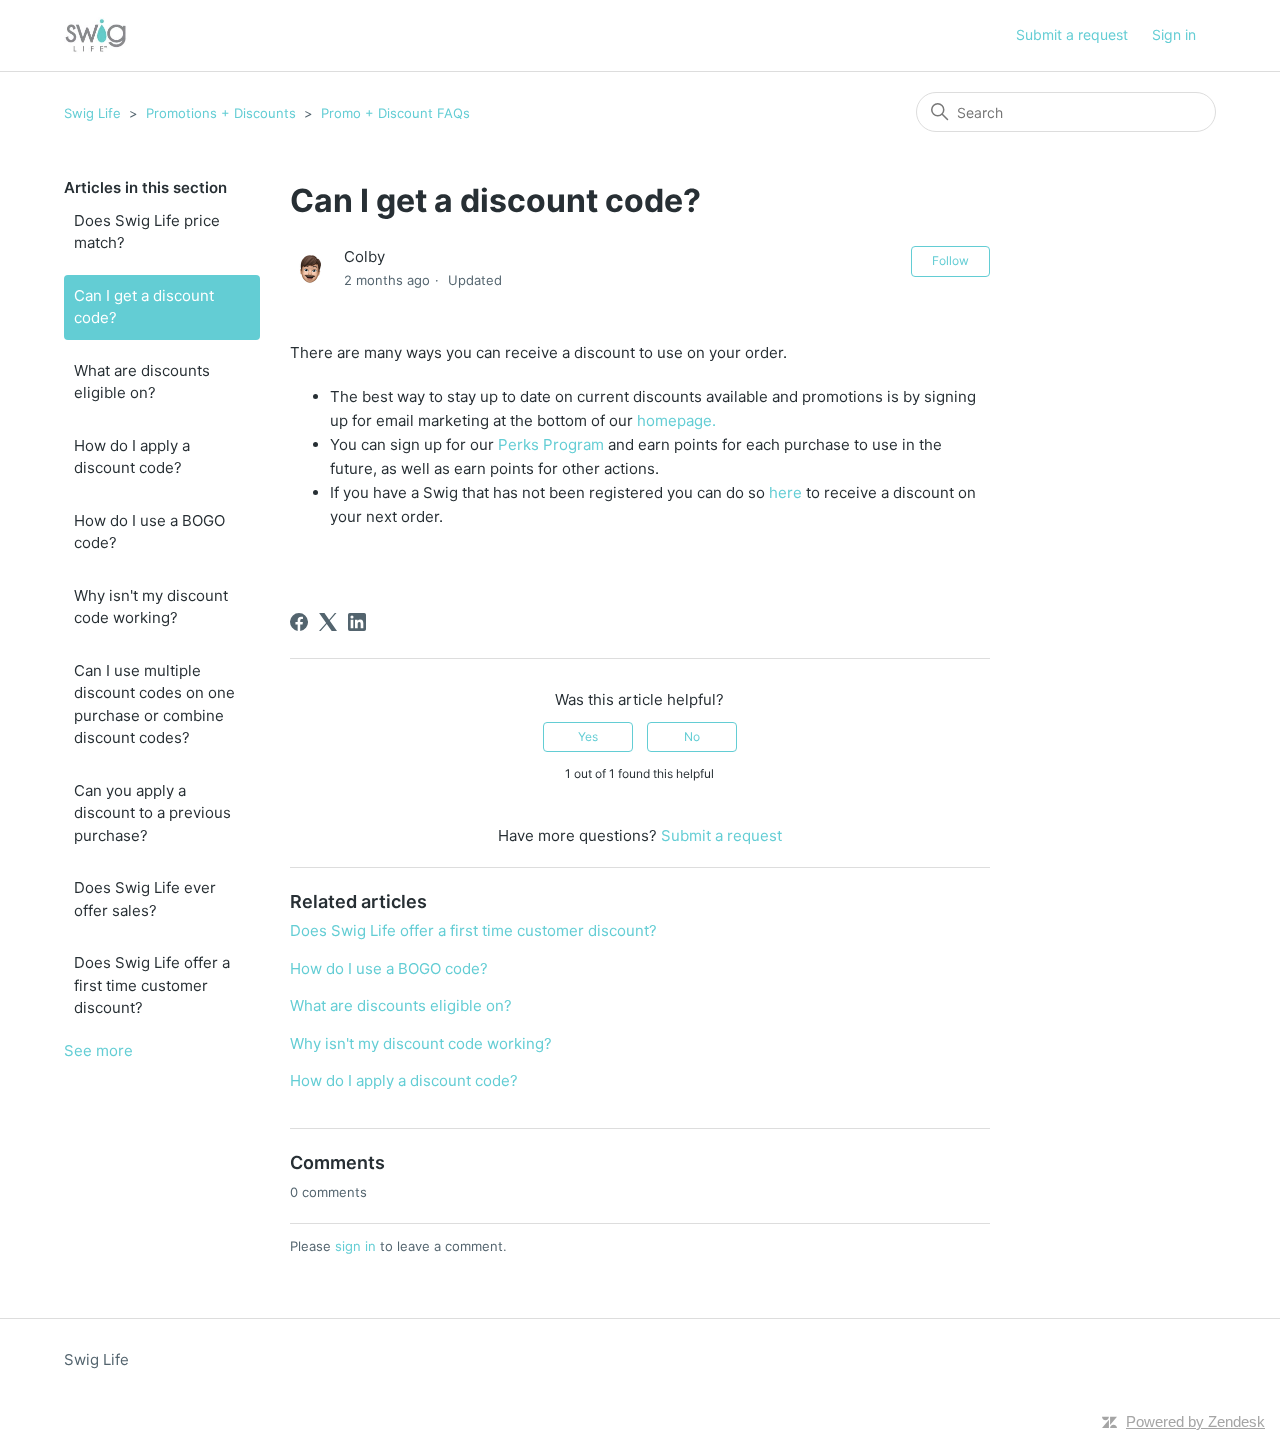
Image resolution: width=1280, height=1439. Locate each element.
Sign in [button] (1174, 34)
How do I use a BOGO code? (149, 532)
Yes (588, 736)
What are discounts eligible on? (142, 382)
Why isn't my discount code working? (151, 607)
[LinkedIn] (357, 622)
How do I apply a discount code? (132, 457)
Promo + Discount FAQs (395, 113)
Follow (950, 260)
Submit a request (1072, 34)
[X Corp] (328, 622)
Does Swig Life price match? (147, 232)
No (692, 736)
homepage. (676, 420)
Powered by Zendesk (1195, 1421)
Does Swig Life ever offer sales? (145, 899)
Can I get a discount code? (144, 307)
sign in (355, 1246)
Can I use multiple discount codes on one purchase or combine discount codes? (154, 704)
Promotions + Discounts (221, 113)
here (787, 492)
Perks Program (551, 444)
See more (98, 1050)
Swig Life (92, 113)
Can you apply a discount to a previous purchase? (152, 813)
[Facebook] (299, 622)
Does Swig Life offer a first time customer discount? (152, 985)
